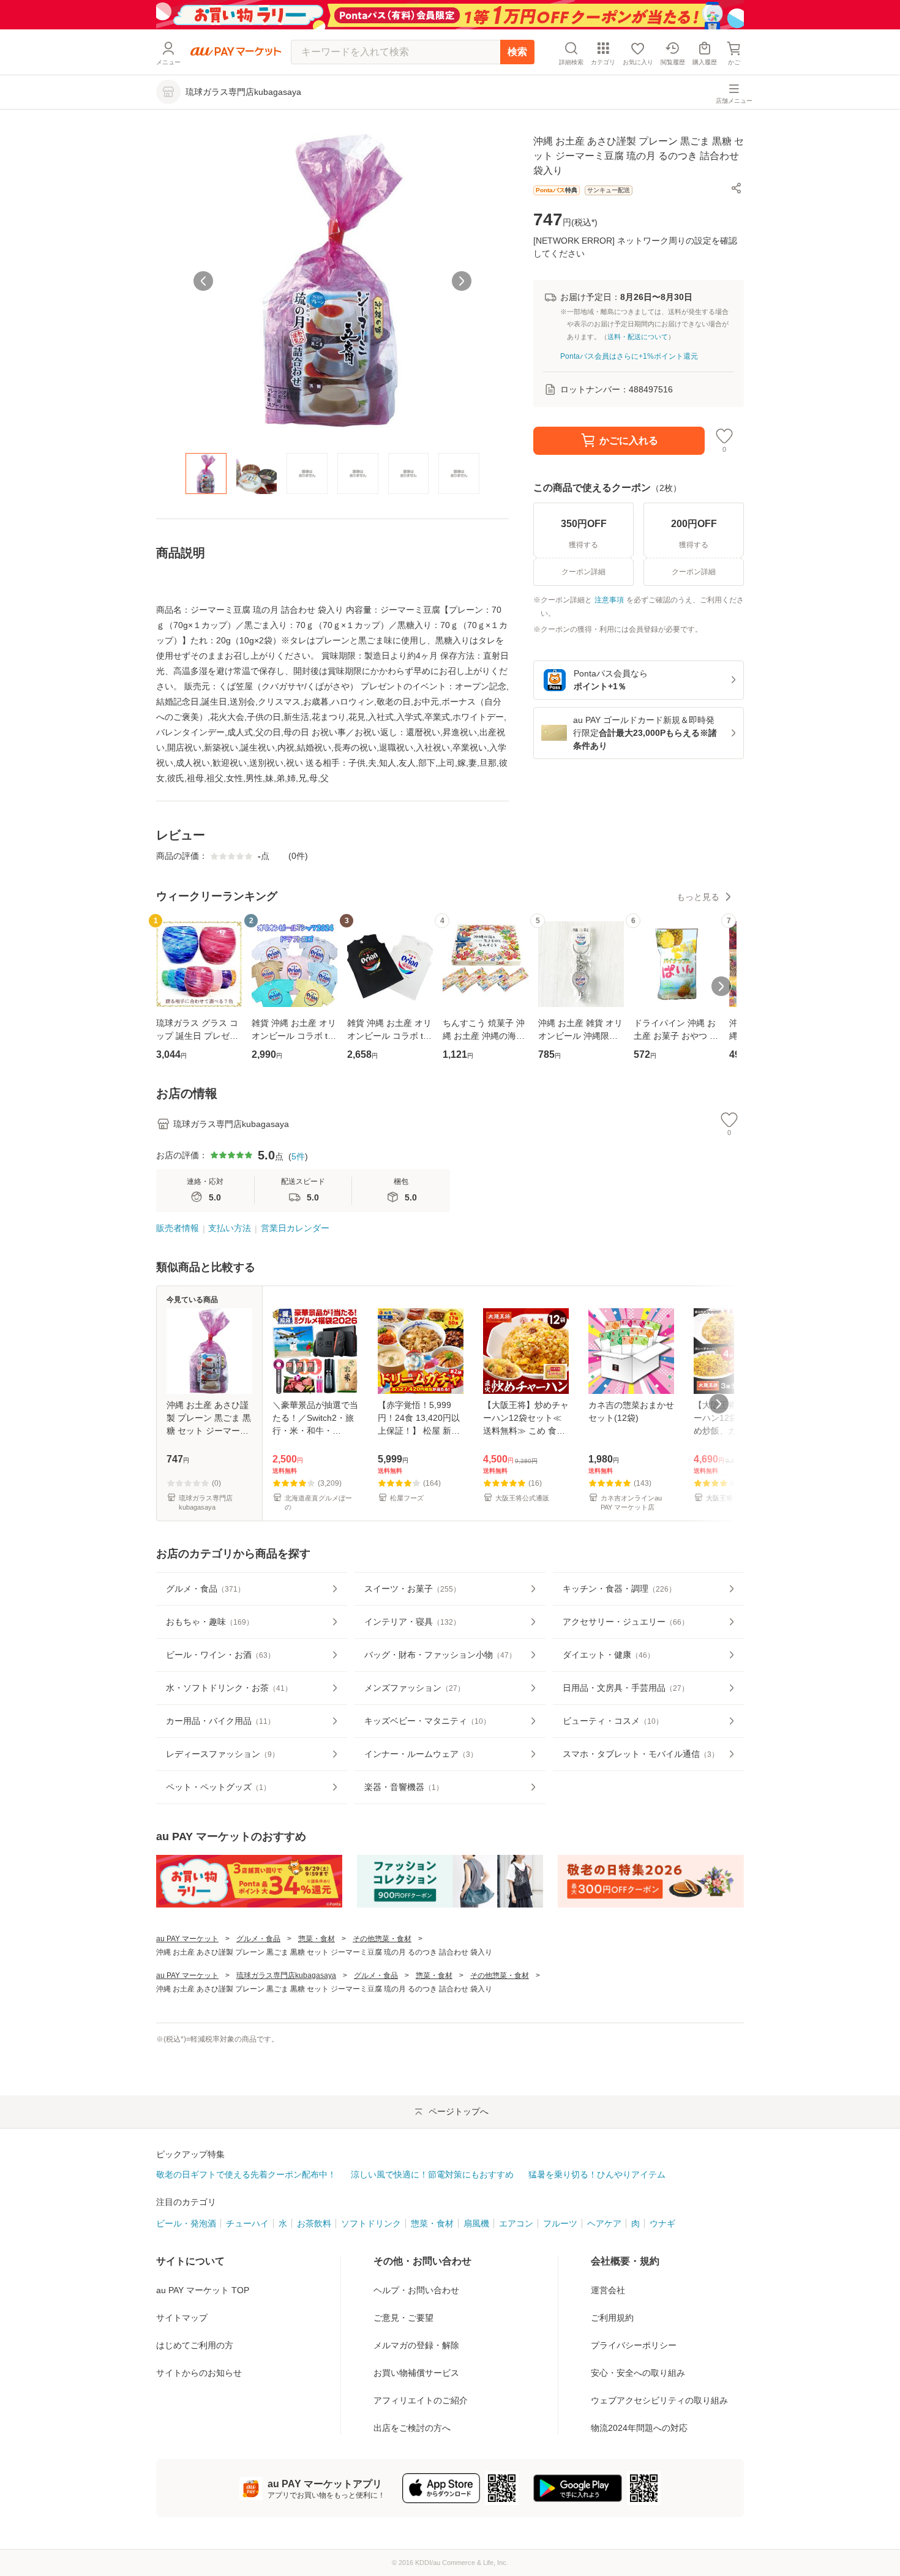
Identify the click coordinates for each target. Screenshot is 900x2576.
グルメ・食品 (258, 1939)
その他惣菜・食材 (382, 1939)
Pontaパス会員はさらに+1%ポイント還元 (629, 356)
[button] (737, 188)
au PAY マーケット (187, 1939)
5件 (298, 1156)
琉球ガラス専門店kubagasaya (286, 1975)
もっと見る (698, 897)
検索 (517, 52)
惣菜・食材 (317, 1939)
